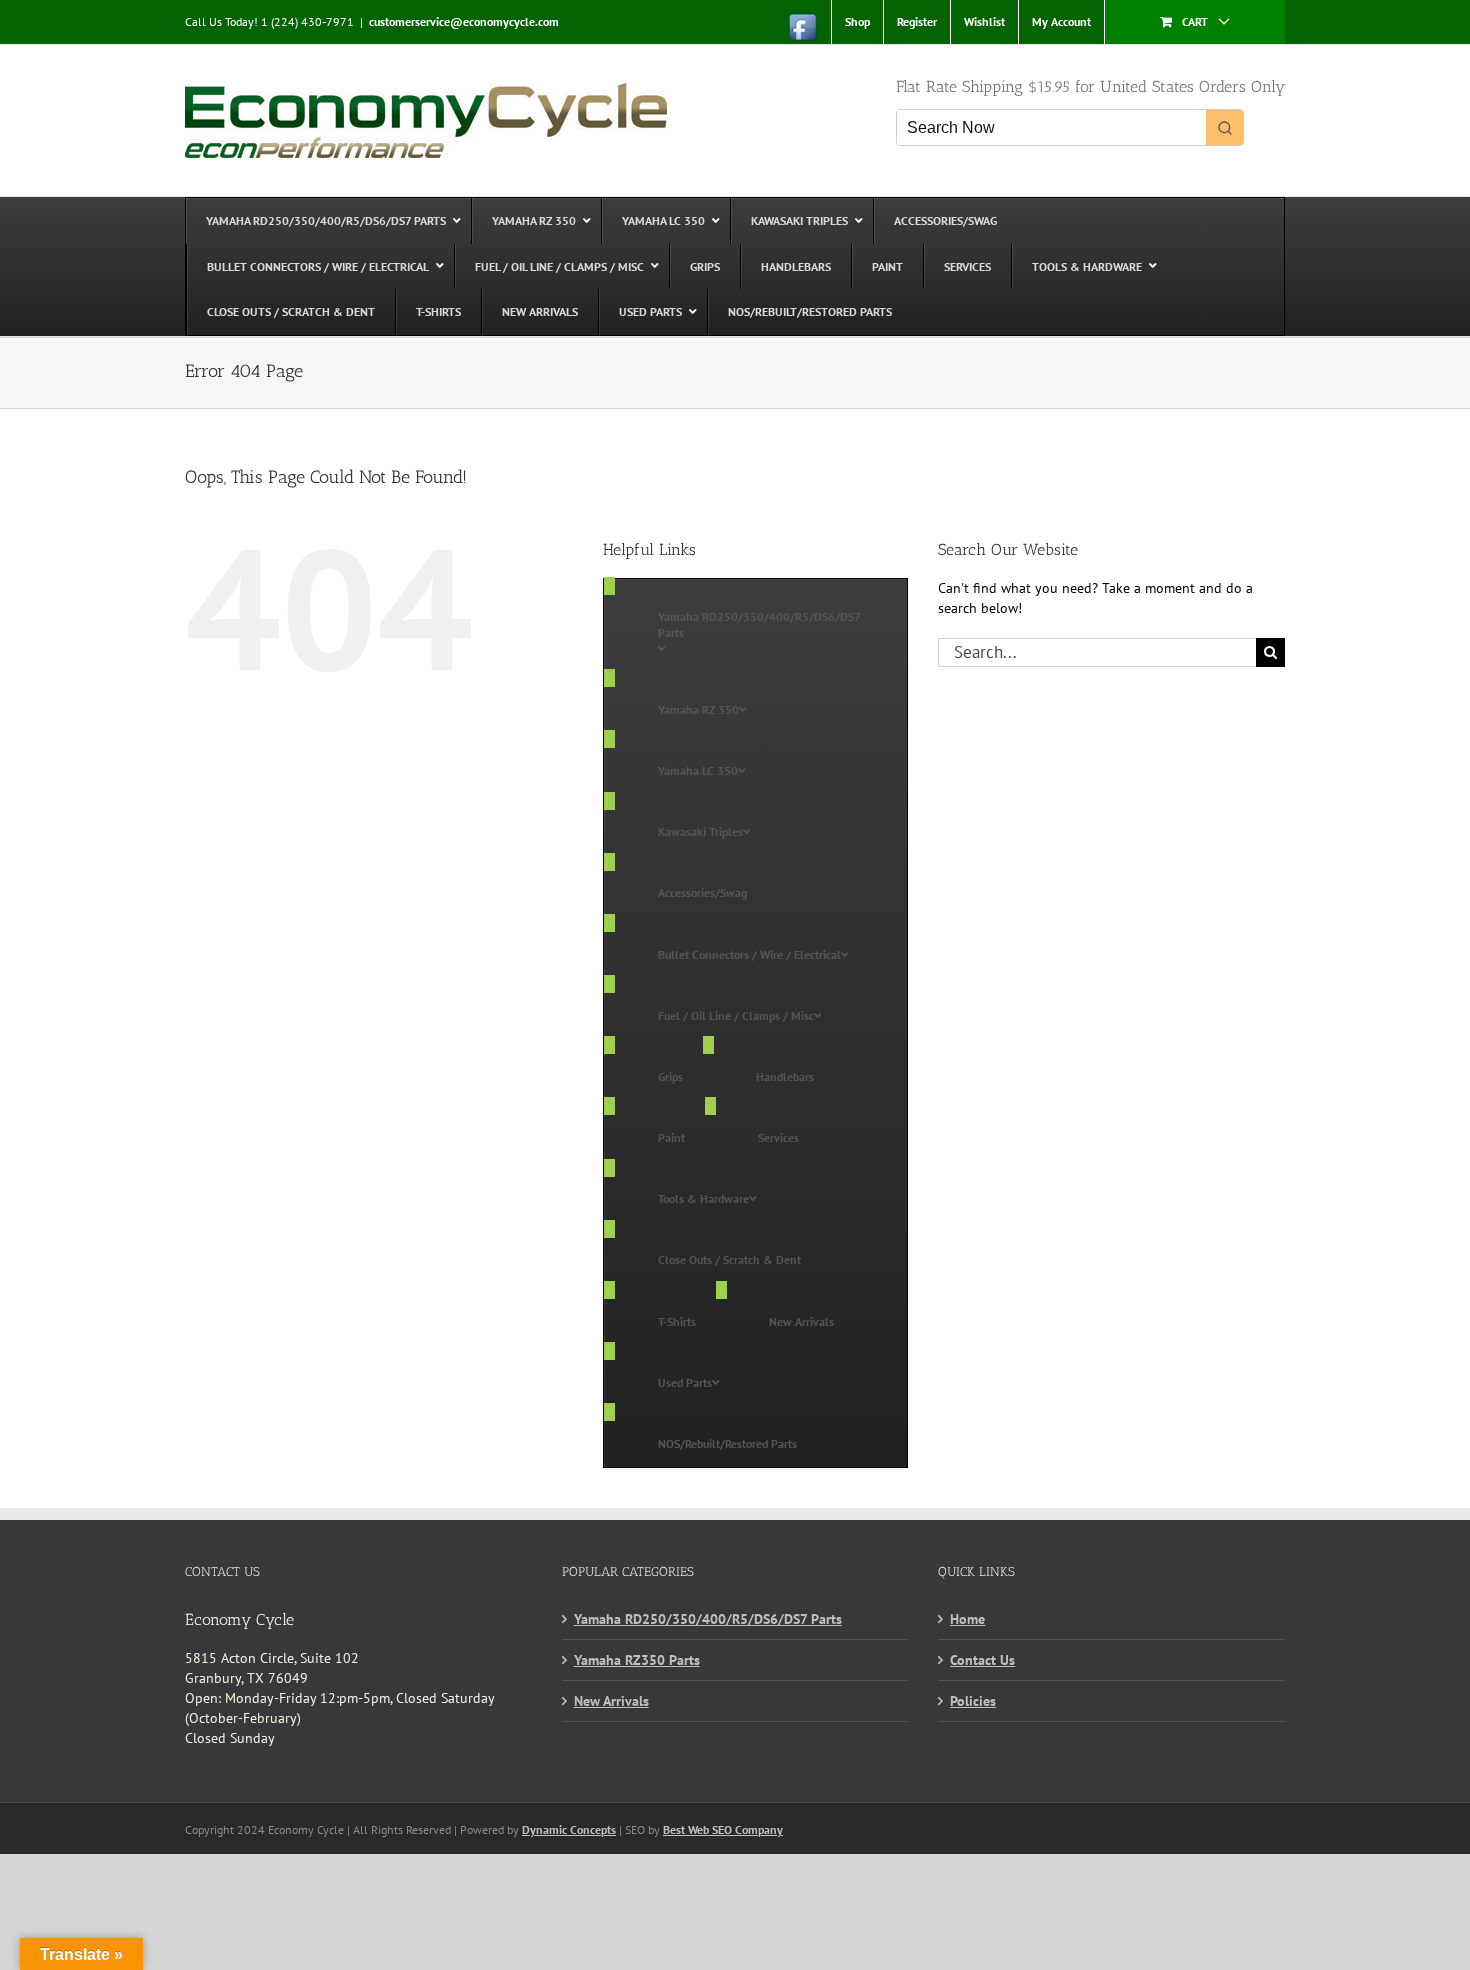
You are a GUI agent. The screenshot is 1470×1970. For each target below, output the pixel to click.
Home (967, 1619)
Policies (973, 1701)
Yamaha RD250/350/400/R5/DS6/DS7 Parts (708, 1619)
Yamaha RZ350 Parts (637, 1660)
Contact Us (982, 1660)
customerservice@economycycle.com (464, 21)
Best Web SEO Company (723, 1829)
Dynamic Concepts (569, 1829)
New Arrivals (611, 1701)
